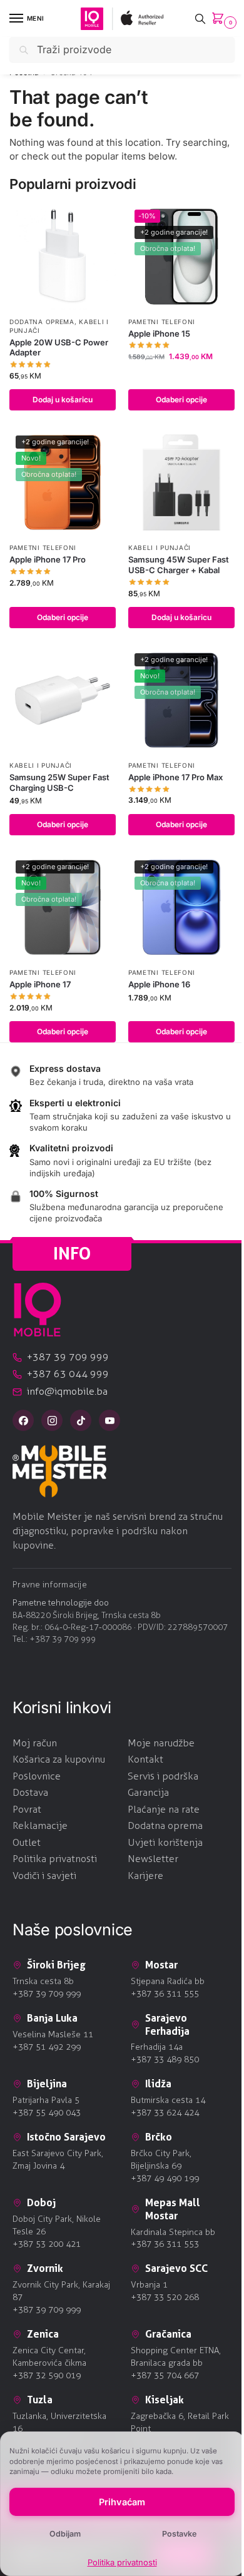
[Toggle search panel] (200, 18)
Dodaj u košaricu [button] (63, 400)
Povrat (27, 1809)
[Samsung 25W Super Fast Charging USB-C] (63, 700)
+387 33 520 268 (165, 2297)
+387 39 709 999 (63, 1639)
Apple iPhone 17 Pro (48, 559)
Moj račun (35, 1743)
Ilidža (158, 2084)
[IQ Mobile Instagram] (52, 1420)
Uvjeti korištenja (165, 1842)
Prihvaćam (122, 2502)
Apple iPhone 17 (40, 984)
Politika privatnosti (122, 2562)
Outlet (27, 1842)
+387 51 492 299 (47, 2047)
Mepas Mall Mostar (173, 2209)
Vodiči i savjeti (44, 1876)
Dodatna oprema (42, 322)
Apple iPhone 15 (159, 333)
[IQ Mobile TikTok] (81, 1420)
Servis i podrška (163, 1776)
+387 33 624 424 (165, 2113)
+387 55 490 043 (47, 2113)
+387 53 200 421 (47, 2244)
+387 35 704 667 (165, 2375)
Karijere (145, 1876)
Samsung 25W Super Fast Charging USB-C (59, 782)
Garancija (148, 1792)
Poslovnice (37, 1776)
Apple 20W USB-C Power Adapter (59, 348)
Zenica (43, 2334)
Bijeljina (47, 2084)
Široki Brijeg (56, 1965)
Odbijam (65, 2534)
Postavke (179, 2534)
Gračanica (168, 2334)
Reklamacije (40, 1825)
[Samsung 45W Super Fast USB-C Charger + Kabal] (181, 482)
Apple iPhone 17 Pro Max (175, 777)
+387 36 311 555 (165, 1994)
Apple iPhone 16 (159, 984)
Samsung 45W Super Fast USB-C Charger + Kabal (179, 565)
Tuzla (40, 2400)
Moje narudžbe (161, 1743)
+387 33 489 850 (165, 2059)
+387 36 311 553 (165, 2244)
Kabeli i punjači (160, 547)
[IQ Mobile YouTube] (109, 1420)
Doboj (41, 2202)
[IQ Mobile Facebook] (23, 1420)
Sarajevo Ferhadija (167, 2024)
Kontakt (145, 1759)
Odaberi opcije (181, 400)
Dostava (30, 1792)
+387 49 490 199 (165, 2178)
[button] (220, 19)
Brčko (159, 2137)
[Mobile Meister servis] (122, 1471)
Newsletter (153, 1859)
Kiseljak (165, 2400)
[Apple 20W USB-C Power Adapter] (63, 257)
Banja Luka (52, 2018)
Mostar (161, 1965)
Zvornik (45, 2268)
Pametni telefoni (162, 322)
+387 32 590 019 (47, 2375)
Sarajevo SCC (176, 2268)
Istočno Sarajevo (66, 2137)
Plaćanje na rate (164, 1809)
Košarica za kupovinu (59, 1759)
